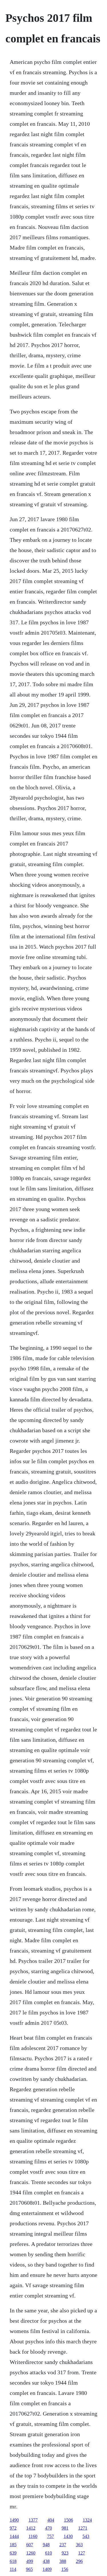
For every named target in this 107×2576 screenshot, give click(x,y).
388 (63, 2561)
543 (86, 2536)
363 (79, 2545)
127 (82, 2553)
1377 (33, 2520)
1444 (14, 2536)
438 (46, 2561)
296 (79, 2561)
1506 (68, 2520)
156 (65, 2569)
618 (13, 2561)
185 (13, 2545)
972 (13, 2528)
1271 (83, 2528)
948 (46, 2545)
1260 (31, 2553)
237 (63, 2545)
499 (30, 2561)
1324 (87, 2520)
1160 (33, 2536)
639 (13, 2553)
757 (51, 2536)
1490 (14, 2520)
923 (65, 2553)
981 (65, 2528)
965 (29, 2569)
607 (30, 2545)
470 (49, 2528)
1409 (47, 2569)
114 (13, 2569)
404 (51, 2520)
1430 (68, 2536)
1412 (31, 2528)
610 (49, 2553)
